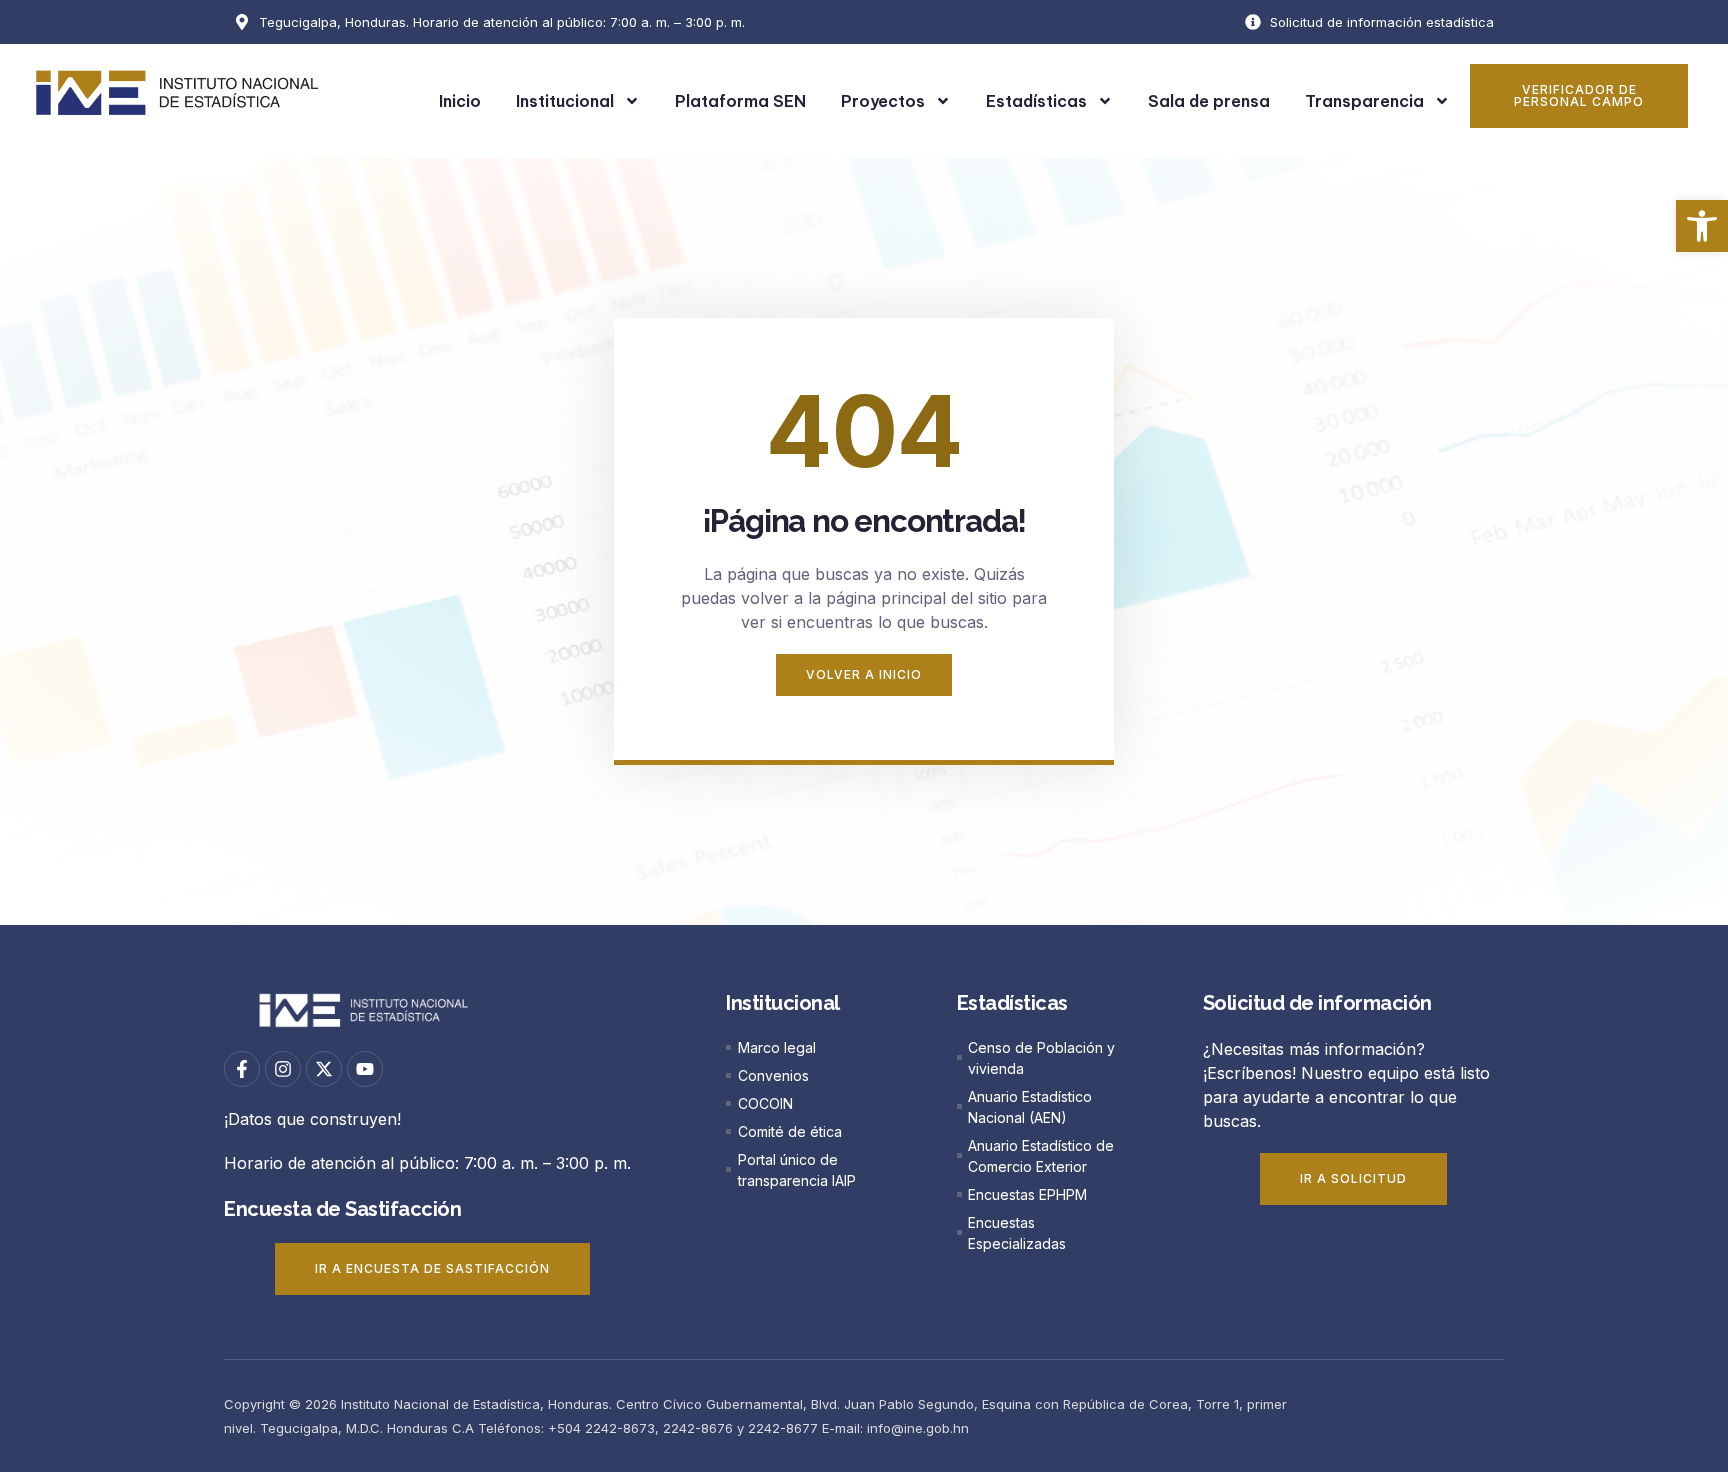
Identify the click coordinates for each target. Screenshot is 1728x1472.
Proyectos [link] (883, 101)
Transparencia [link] (1364, 101)
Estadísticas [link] (1036, 101)
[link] (1702, 226)
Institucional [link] (565, 101)
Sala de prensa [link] (1209, 101)
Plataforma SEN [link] (740, 101)
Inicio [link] (460, 101)
